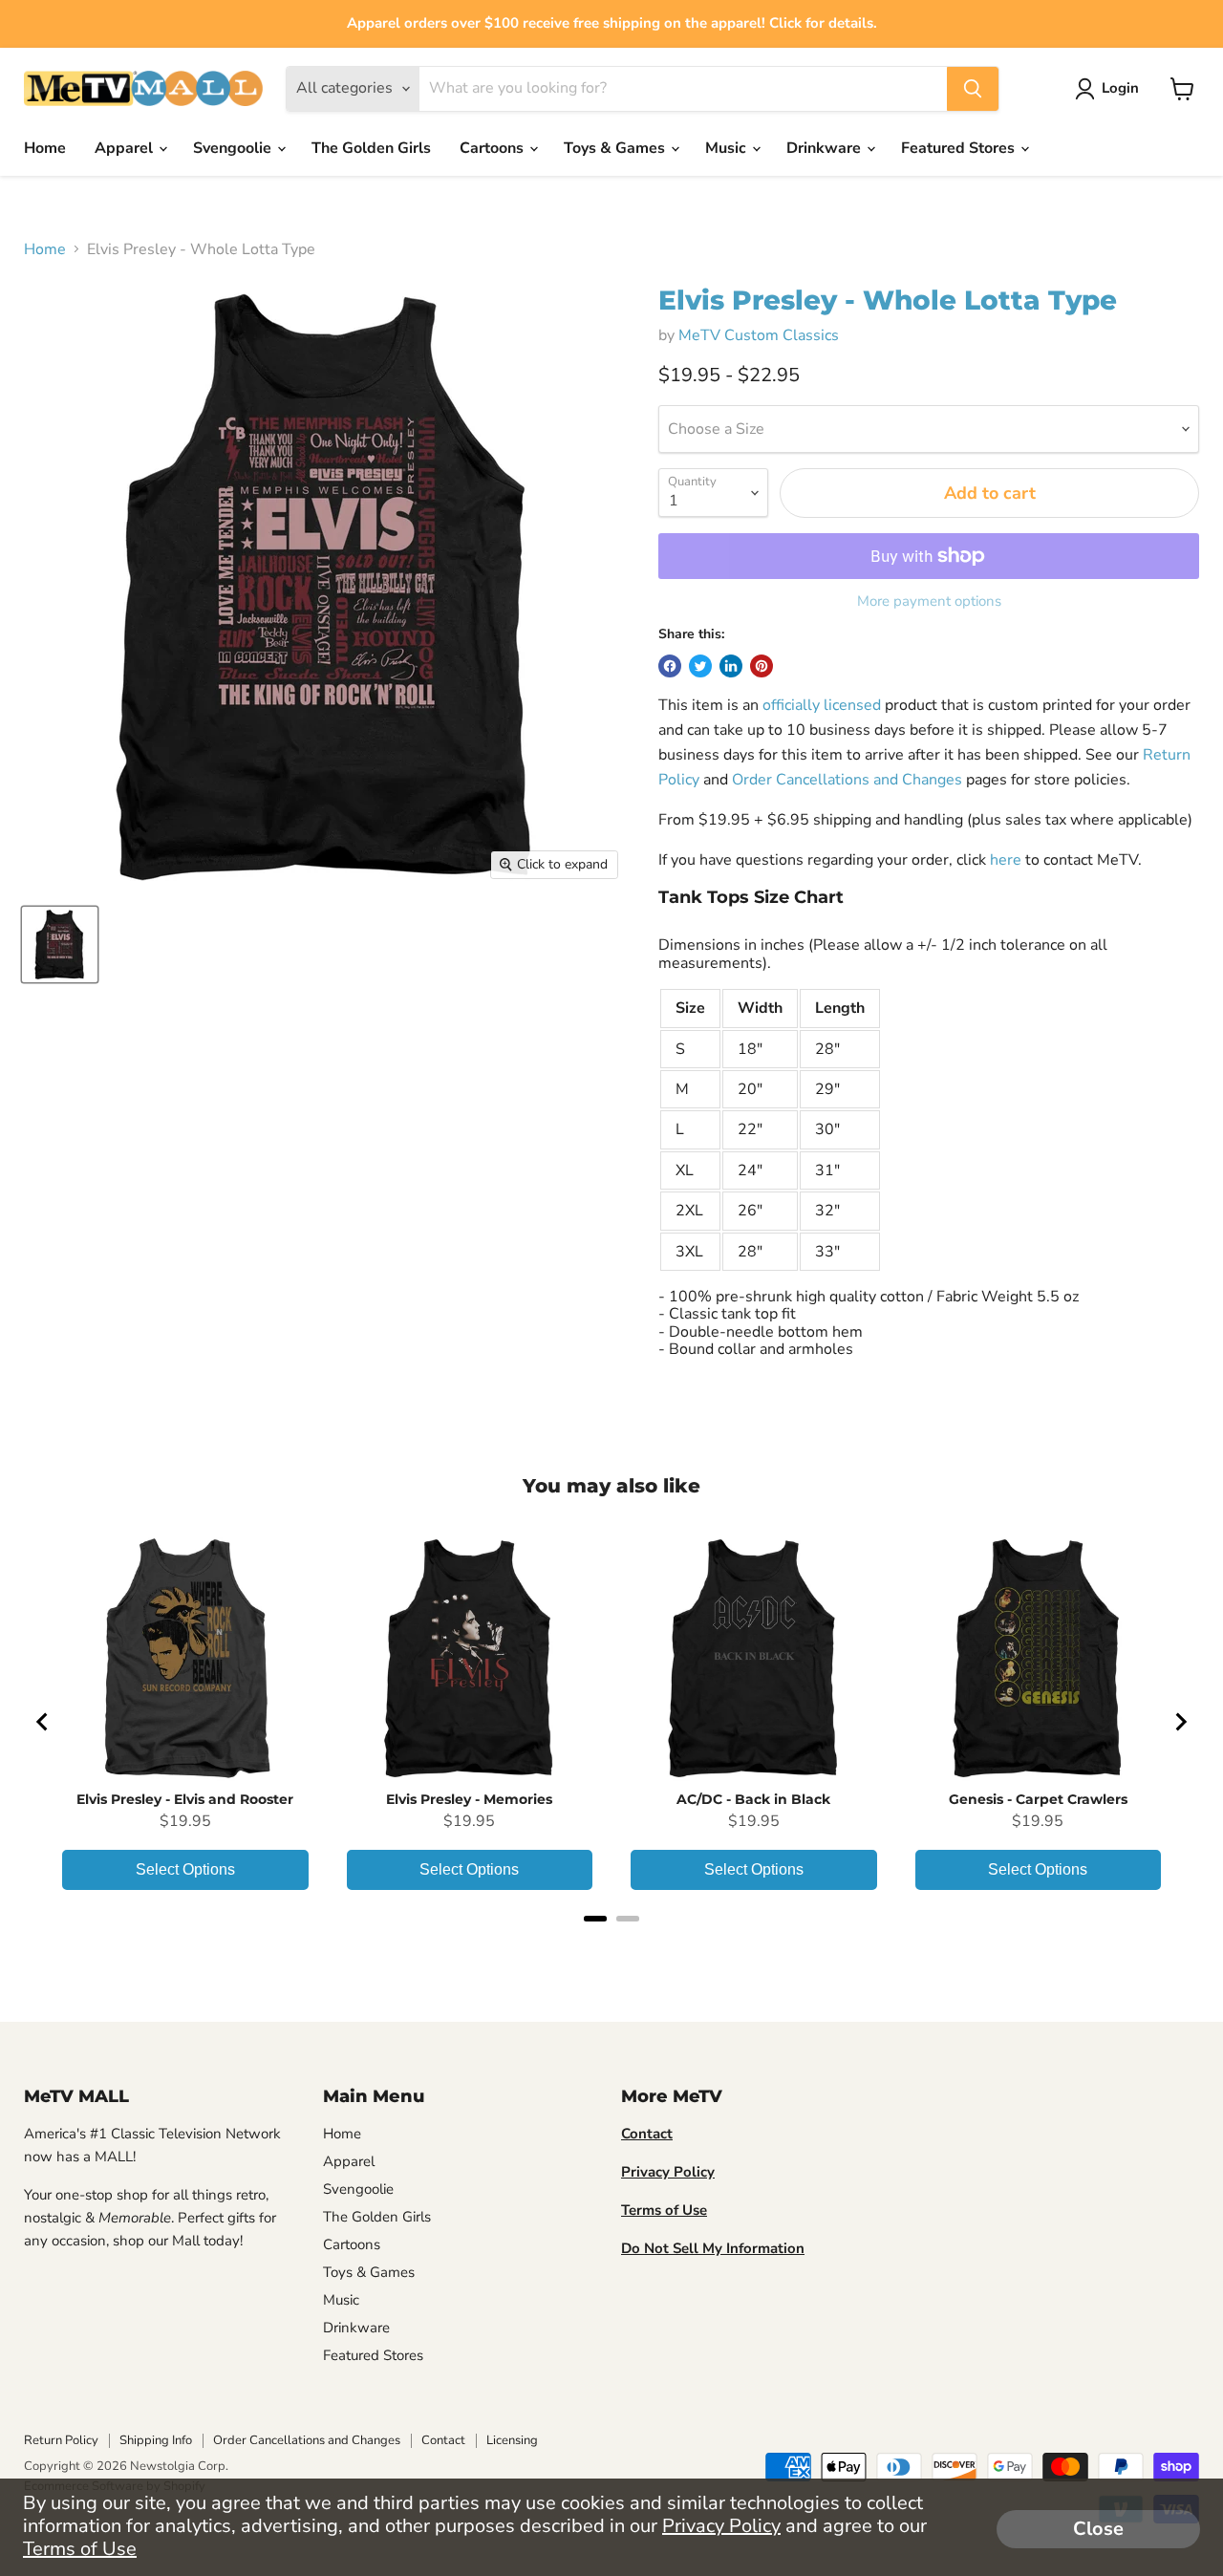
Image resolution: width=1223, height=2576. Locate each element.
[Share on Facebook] (670, 666)
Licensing (512, 2440)
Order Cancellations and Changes (847, 780)
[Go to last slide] (43, 1722)
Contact (443, 2440)
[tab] (595, 1919)
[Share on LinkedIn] (731, 666)
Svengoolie (234, 148)
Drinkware (826, 148)
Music (728, 148)
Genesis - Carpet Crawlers (1038, 1799)
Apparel (126, 148)
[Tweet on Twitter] (700, 666)
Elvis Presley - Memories (469, 1799)
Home (45, 148)
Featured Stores (960, 148)
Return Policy (61, 2440)
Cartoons (493, 148)
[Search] (973, 89)
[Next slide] (1180, 1722)
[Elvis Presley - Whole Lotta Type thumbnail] (60, 945)
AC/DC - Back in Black (753, 1799)
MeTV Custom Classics (759, 335)
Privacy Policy (721, 2526)
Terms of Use (80, 2549)
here (1006, 860)
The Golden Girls (371, 148)
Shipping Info (156, 2440)
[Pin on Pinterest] (762, 666)
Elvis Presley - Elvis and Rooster (185, 1799)
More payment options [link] (929, 601)
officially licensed (822, 705)
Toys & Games (616, 148)
